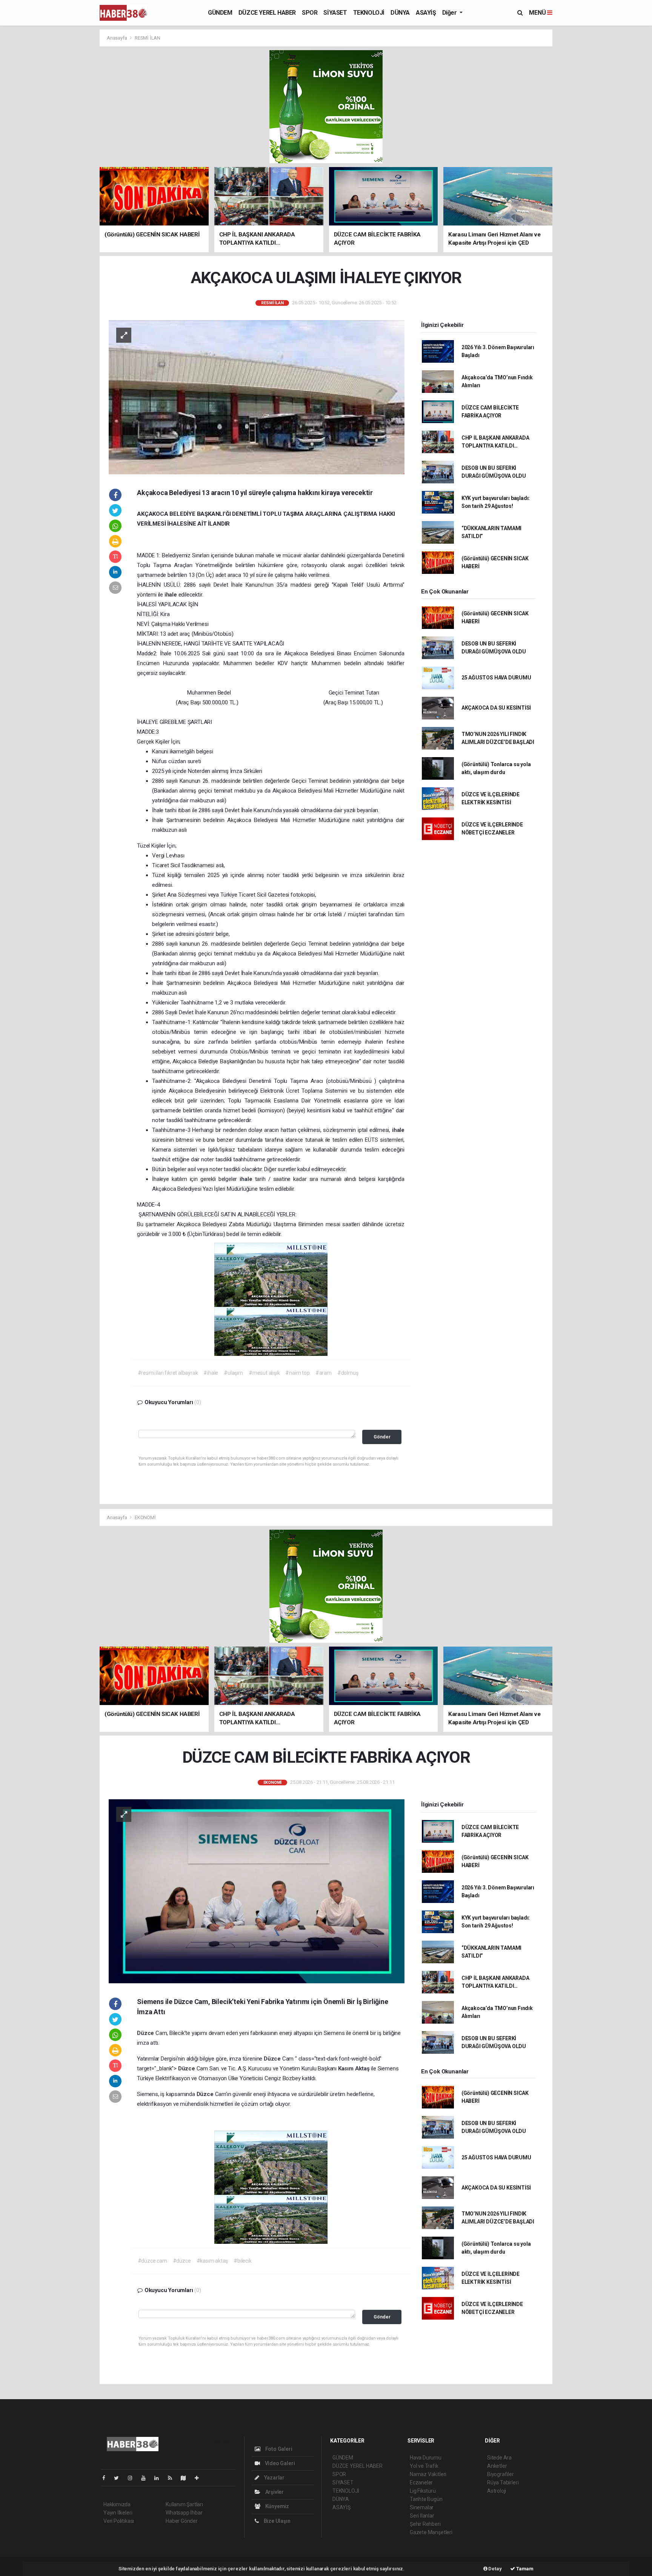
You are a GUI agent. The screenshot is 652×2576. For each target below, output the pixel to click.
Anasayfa (117, 38)
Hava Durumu (426, 2458)
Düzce (146, 2033)
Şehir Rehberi (425, 2524)
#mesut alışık (264, 1373)
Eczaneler (421, 2482)
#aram (324, 1373)
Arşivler (274, 2492)
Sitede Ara (499, 2458)
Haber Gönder (182, 2521)
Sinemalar (422, 2507)
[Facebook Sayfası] (107, 2478)
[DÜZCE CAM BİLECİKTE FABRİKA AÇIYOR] (257, 1891)
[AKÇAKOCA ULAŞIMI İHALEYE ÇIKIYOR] (257, 397)
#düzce (182, 2261)
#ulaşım (233, 1373)
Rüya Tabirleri (503, 2482)
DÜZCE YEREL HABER (267, 13)
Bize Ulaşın (277, 2521)
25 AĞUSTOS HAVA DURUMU (496, 678)
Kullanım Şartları (184, 2504)
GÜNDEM (220, 13)
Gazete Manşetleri (431, 2532)
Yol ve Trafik (424, 2466)
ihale (171, 595)
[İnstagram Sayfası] (133, 2478)
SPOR (310, 13)
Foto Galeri (278, 2449)
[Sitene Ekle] (200, 2478)
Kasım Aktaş (355, 2068)
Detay (495, 2569)
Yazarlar (274, 2478)
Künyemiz (277, 2506)
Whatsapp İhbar (184, 2513)
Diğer (450, 13)
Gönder (382, 1437)
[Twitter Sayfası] (119, 2478)
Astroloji (497, 2491)
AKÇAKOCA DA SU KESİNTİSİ (496, 708)
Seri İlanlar (422, 2516)
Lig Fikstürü (423, 2491)
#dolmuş (348, 1373)
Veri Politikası (119, 2521)
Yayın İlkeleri (118, 2513)
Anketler (497, 2466)
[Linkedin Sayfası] (160, 2478)
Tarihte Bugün (426, 2499)
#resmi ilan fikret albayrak (168, 1373)
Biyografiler (501, 2474)
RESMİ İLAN (148, 38)
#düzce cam (152, 2261)
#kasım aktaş (212, 2261)
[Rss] (173, 2478)
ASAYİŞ (426, 13)
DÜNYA (400, 13)
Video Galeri (279, 2463)
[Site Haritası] (186, 2478)
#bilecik (242, 2261)
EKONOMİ (145, 1517)
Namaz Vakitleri (428, 2474)
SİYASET (335, 13)
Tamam (524, 2569)
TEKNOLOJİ (369, 13)
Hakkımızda (117, 2504)
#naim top (297, 1373)
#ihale (211, 1373)
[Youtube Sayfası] (146, 2478)
